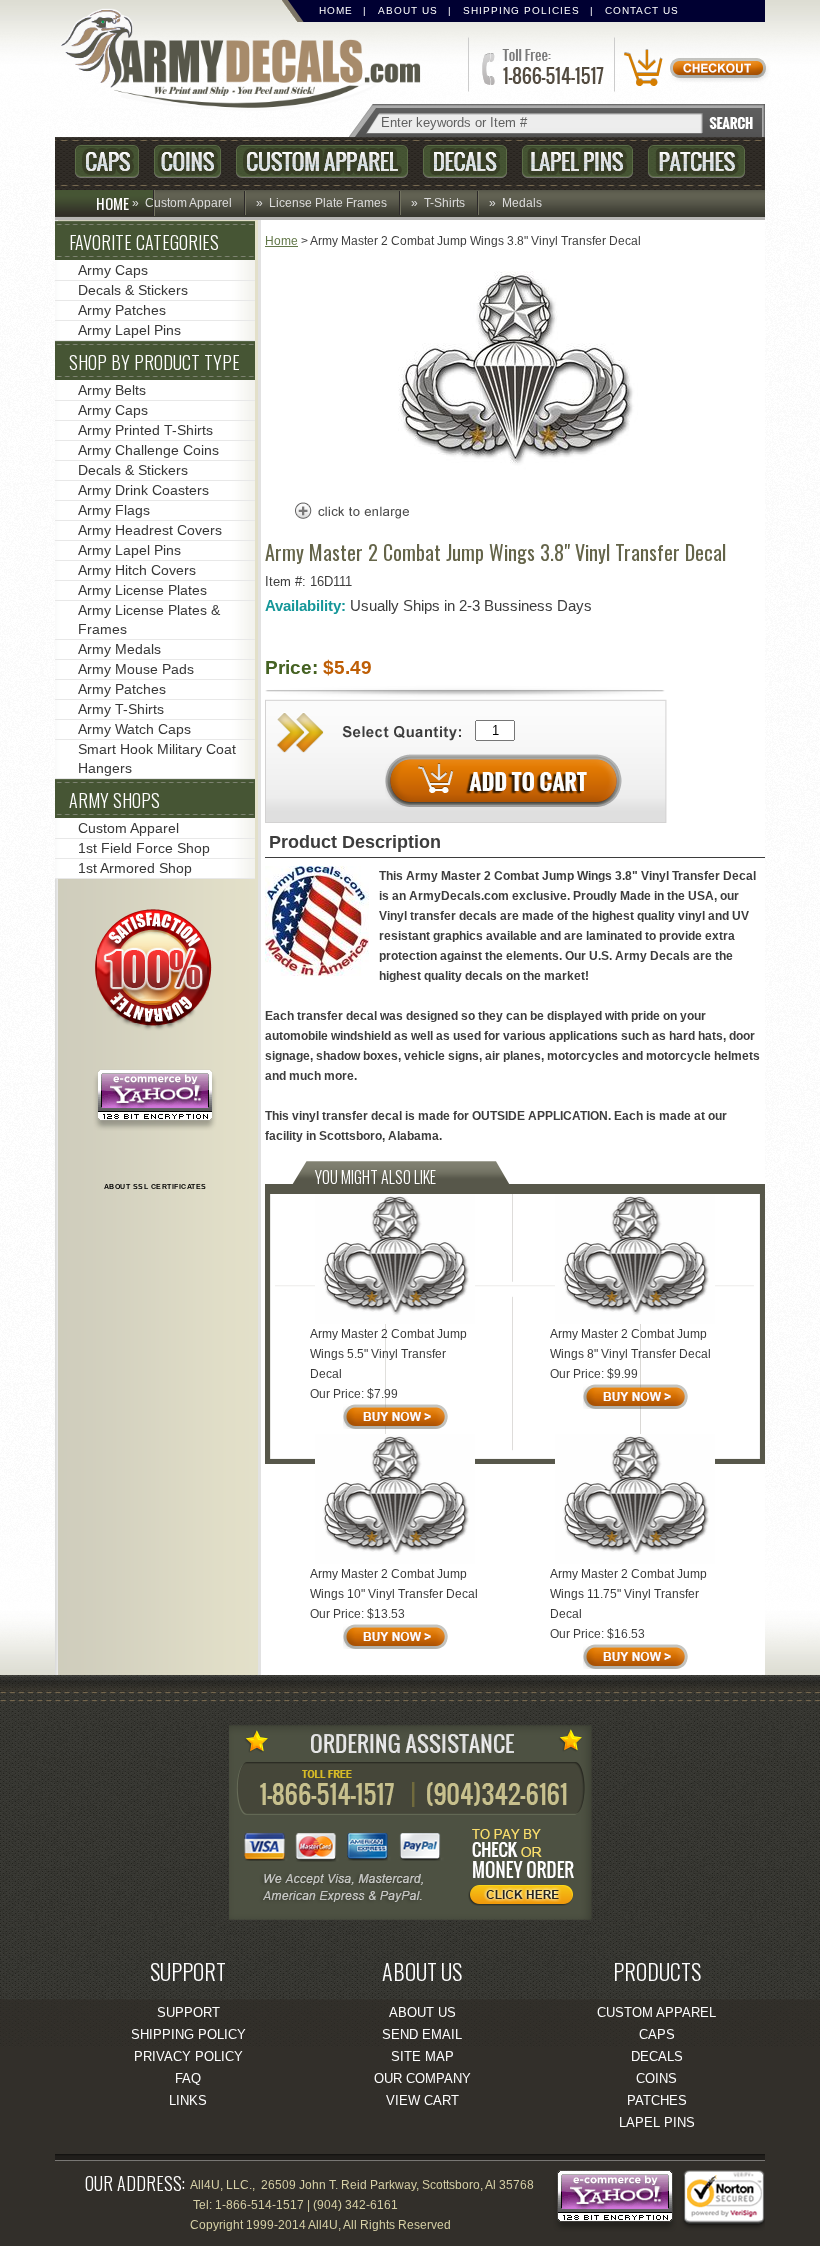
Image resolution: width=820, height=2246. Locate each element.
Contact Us (642, 10)
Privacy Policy (188, 2056)
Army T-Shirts (121, 709)
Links (188, 2100)
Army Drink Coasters (143, 490)
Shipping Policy (188, 2034)
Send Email (422, 2034)
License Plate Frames (328, 203)
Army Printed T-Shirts (145, 430)
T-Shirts (444, 203)
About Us (408, 10)
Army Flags (114, 510)
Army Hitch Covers (137, 570)
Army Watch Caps (134, 729)
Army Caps (113, 270)
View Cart (422, 2100)
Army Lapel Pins (129, 330)
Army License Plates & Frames (149, 619)
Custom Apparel (322, 161)
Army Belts (112, 390)
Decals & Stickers (133, 290)
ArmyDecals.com (249, 60)
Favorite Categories (144, 242)
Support (188, 2012)
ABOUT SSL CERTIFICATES (155, 1186)
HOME (112, 203)
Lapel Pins (577, 161)
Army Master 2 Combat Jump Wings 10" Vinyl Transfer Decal (394, 1584)
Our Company (422, 2078)
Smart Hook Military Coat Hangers (157, 758)
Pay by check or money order (527, 1870)
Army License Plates (142, 590)
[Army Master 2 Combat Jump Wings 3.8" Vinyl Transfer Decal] (515, 475)
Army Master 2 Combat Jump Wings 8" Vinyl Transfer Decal (630, 1344)
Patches (696, 161)
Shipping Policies (521, 10)
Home (336, 10)
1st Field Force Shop (144, 848)
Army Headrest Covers (150, 530)
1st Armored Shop (135, 868)
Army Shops (114, 800)
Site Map (422, 2056)
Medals (522, 203)
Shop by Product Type (154, 362)
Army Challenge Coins (148, 450)
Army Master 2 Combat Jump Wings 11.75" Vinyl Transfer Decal (628, 1594)
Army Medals (119, 649)
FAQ (188, 2078)
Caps (107, 161)
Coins (187, 161)
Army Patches (122, 310)
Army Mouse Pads (136, 669)
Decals (465, 161)
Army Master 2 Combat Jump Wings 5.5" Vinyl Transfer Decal (388, 1354)
